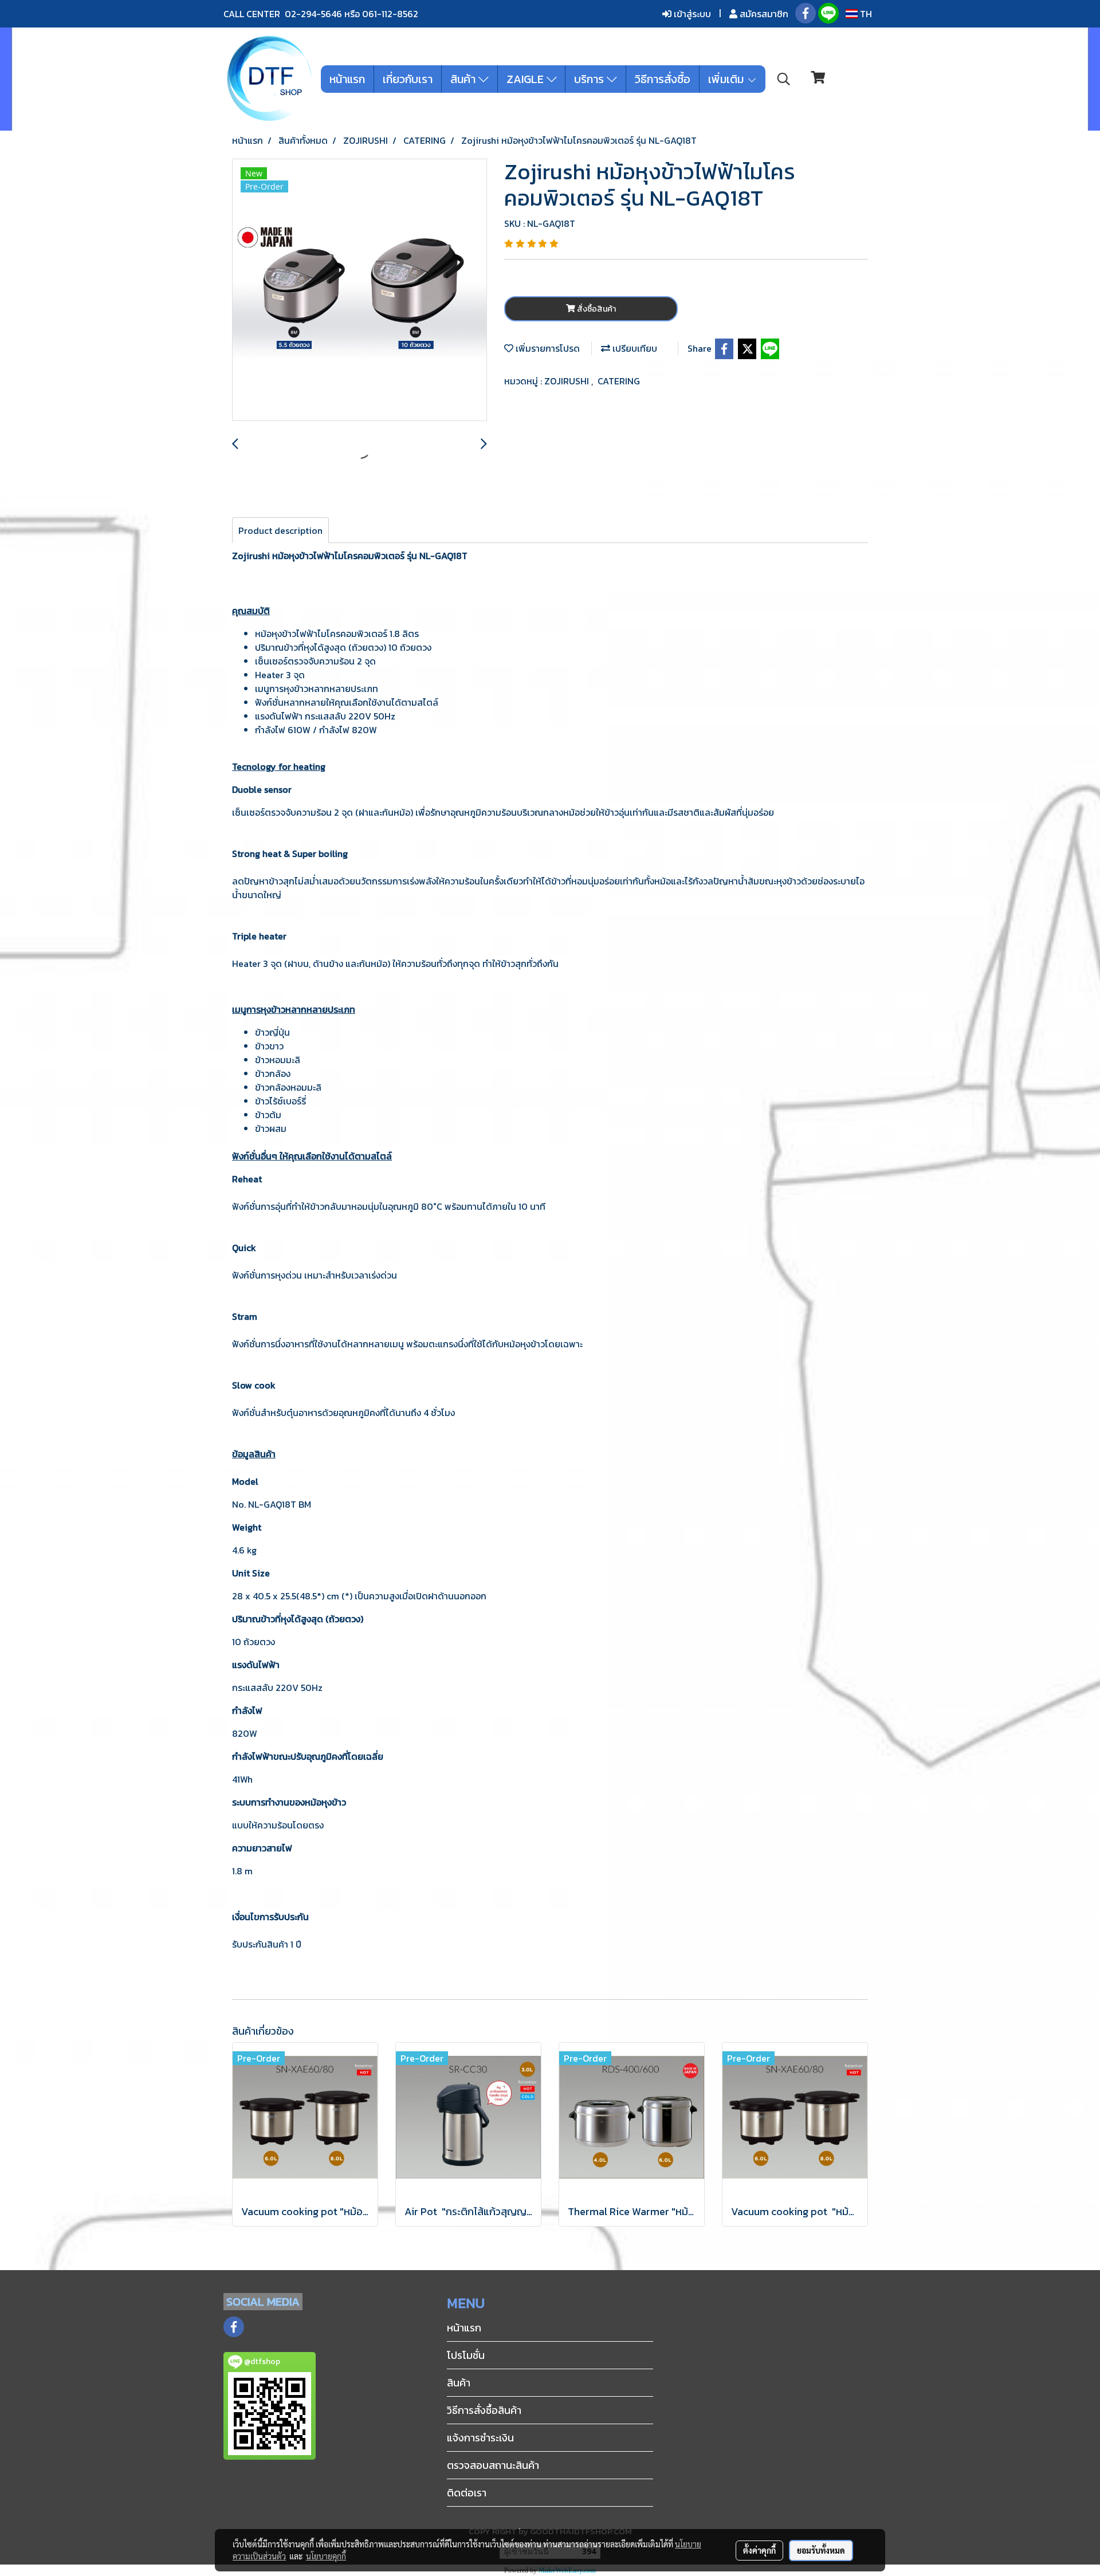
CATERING (619, 381)
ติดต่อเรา (467, 2493)
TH (865, 14)
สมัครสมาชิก (763, 14)
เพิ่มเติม (727, 79)
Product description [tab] (280, 530)
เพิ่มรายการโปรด (547, 348)
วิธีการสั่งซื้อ (663, 79)
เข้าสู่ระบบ (691, 14)
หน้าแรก (347, 79)
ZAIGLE (527, 79)
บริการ (590, 79)
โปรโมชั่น (466, 2355)
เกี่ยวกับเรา (408, 79)
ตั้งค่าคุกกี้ (759, 2550)
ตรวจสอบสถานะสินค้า (493, 2465)
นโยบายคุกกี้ (326, 2556)
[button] (784, 79)
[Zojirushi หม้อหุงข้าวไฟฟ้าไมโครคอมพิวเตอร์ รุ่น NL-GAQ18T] (360, 290)
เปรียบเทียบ (634, 348)
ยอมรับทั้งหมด (821, 2550)
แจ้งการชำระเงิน (480, 2438)
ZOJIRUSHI (568, 381)
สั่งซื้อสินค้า (596, 309)
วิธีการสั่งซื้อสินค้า (484, 2410)
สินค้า (464, 79)
